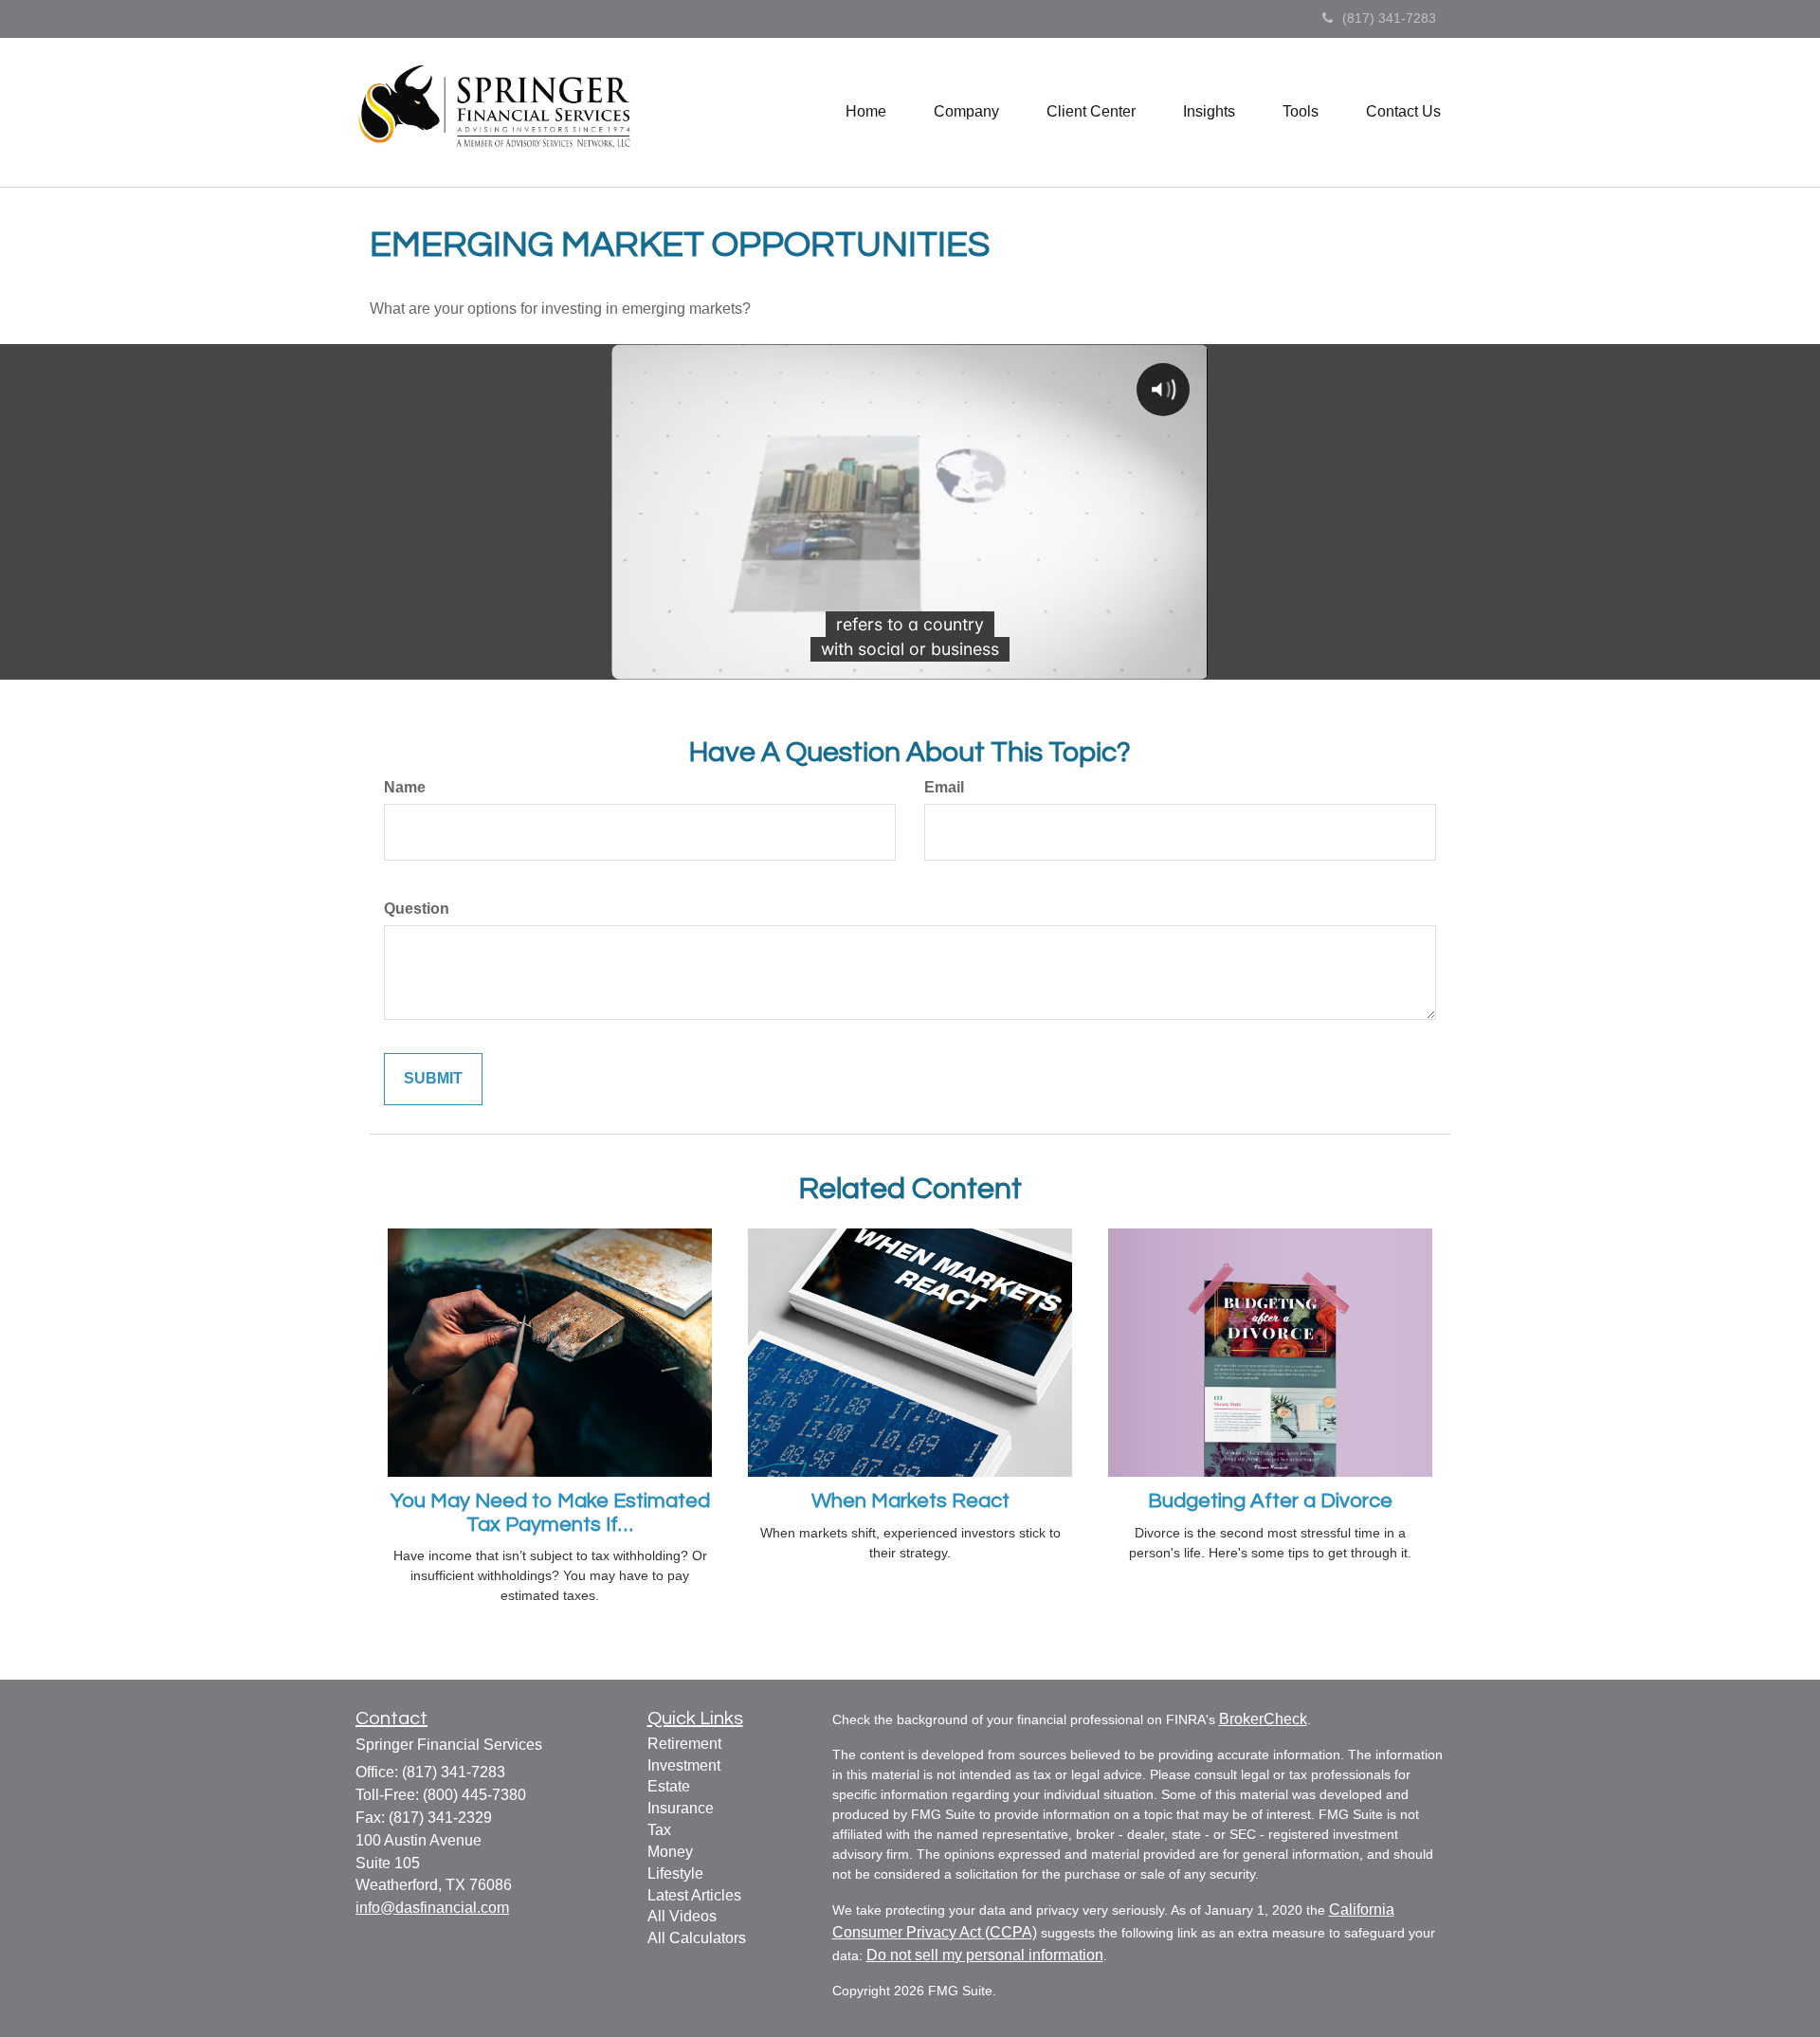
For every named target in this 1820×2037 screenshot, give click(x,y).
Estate (669, 1786)
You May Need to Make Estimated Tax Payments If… (550, 1512)
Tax (659, 1830)
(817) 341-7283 (1389, 18)
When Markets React (910, 1501)
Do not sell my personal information (985, 1955)
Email (944, 787)
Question (417, 909)
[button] (966, 112)
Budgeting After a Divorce (1270, 1501)
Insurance (681, 1808)
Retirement (684, 1744)
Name (405, 787)
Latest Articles (694, 1895)
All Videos (682, 1916)
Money (670, 1852)
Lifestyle (675, 1873)
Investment (684, 1765)
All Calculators (697, 1938)
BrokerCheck (1263, 1719)
